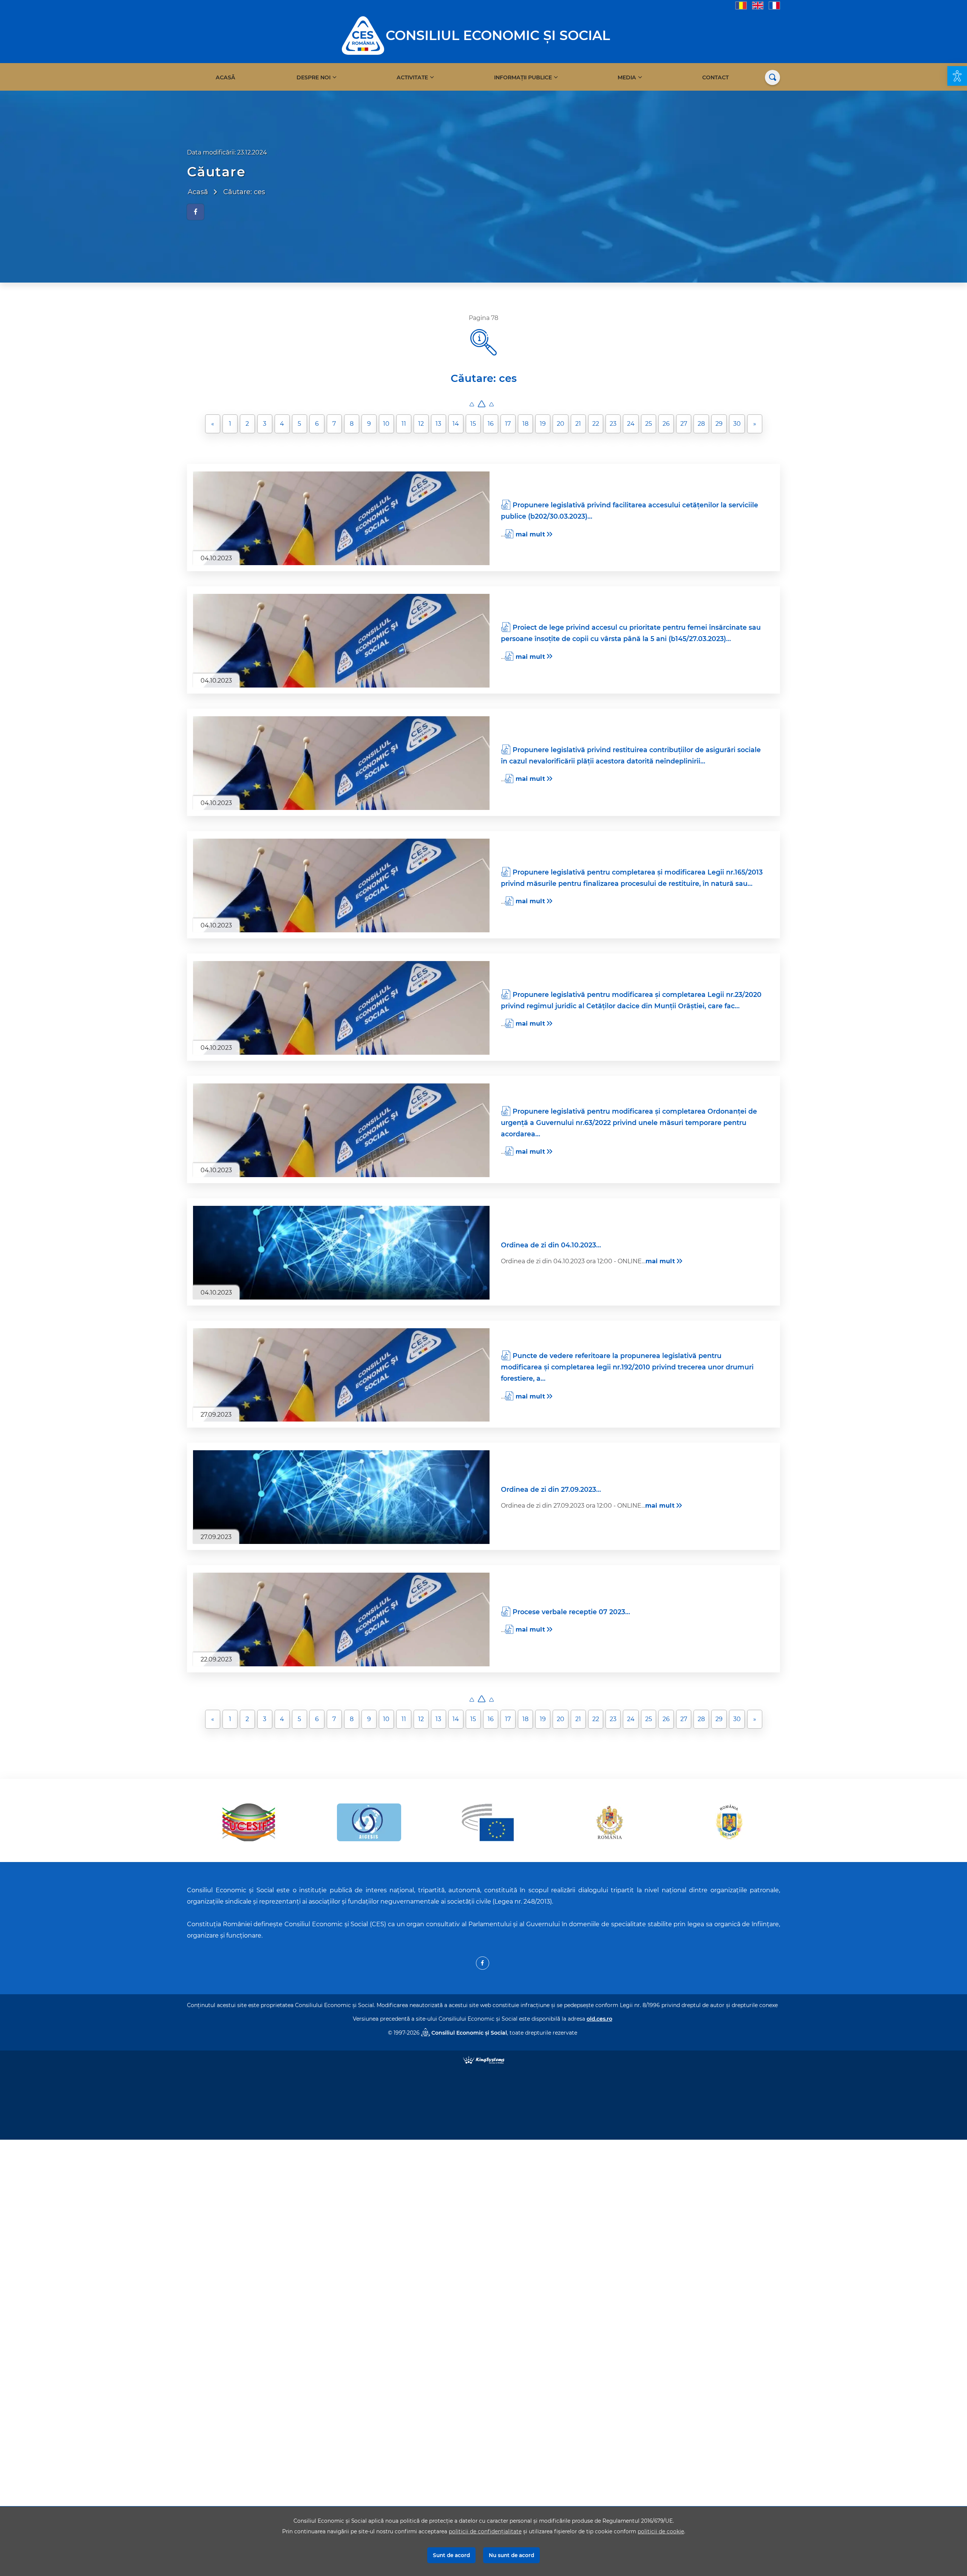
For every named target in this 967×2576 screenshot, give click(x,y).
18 (525, 424)
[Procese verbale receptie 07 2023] (341, 1619)
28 (701, 424)
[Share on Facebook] (195, 212)
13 (438, 424)
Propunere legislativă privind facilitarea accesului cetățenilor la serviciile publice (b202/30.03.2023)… (629, 511)
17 (508, 424)
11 (404, 424)
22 (596, 424)
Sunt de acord (451, 2555)
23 (613, 424)
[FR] (774, 5)
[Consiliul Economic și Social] (363, 35)
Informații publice (523, 77)
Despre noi (314, 77)
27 (684, 424)
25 (649, 424)
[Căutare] (772, 77)
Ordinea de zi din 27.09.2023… (551, 1489)
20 (561, 424)
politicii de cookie (661, 2531)
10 (386, 424)
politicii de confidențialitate (485, 2531)
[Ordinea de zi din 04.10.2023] (341, 1253)
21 (578, 424)
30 (737, 424)
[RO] (741, 5)
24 (631, 424)
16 (491, 424)
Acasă (226, 77)
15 (473, 424)
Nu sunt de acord (511, 2555)
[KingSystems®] (484, 2059)
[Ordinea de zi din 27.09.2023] (341, 1497)
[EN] (758, 5)
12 (421, 424)
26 (666, 424)
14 (456, 424)
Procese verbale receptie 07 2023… (571, 1612)
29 (719, 424)
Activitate (412, 77)
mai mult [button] (530, 534)
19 (543, 424)
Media (627, 77)
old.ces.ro (599, 2019)
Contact (715, 77)
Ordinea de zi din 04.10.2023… (551, 1245)
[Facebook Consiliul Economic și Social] (483, 1963)
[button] (957, 76)
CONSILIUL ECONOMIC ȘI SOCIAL (498, 35)
